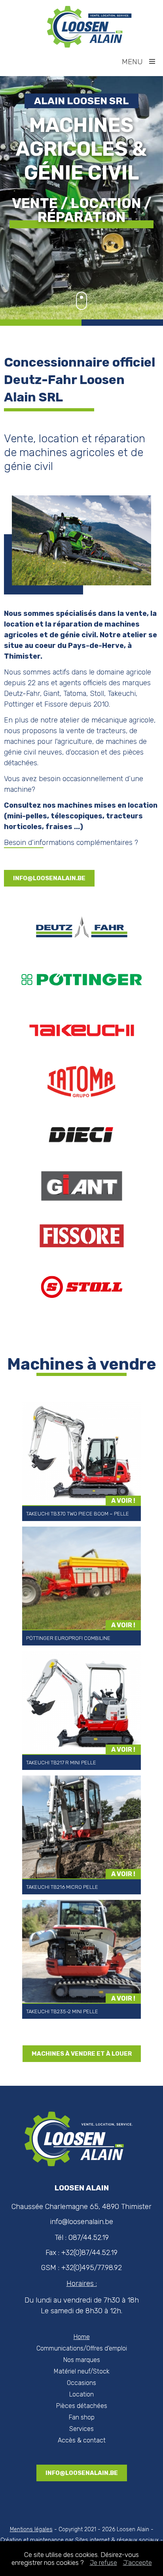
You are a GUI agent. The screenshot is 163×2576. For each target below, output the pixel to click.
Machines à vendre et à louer (82, 2054)
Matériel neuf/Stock (82, 2371)
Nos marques (82, 2360)
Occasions (81, 2383)
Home (82, 2337)
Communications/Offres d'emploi (82, 2348)
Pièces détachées (82, 2406)
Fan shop (82, 2417)
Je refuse (103, 2563)
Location (81, 2394)
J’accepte (137, 2563)
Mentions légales (31, 2529)
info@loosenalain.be (49, 878)
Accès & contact (82, 2440)
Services (81, 2429)
